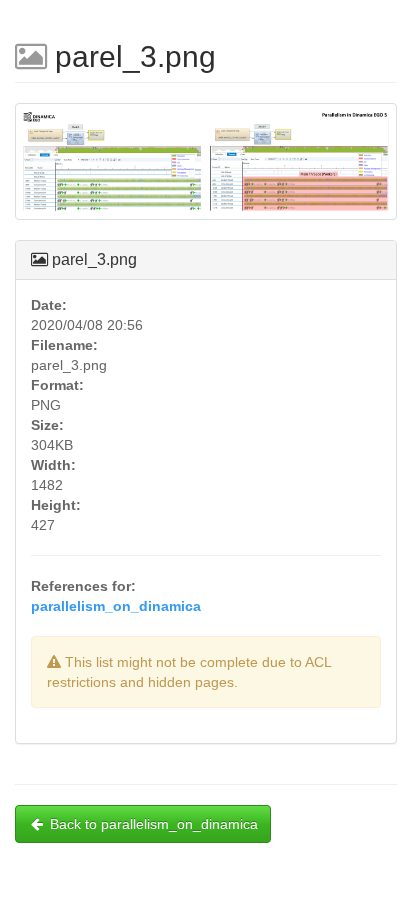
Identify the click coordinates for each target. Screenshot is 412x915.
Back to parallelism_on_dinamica (154, 824)
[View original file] (206, 170)
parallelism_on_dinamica (116, 606)
